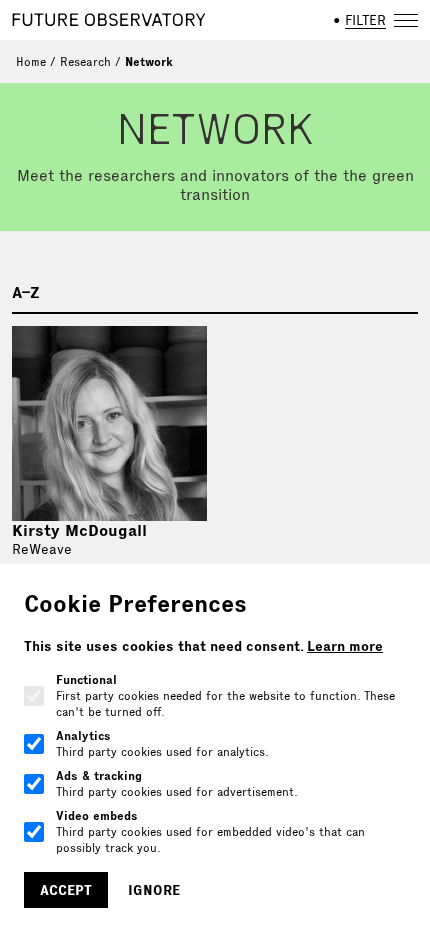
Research (85, 61)
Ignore (154, 890)
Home (31, 61)
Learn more (345, 646)
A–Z (26, 292)
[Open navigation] (406, 20)
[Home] (109, 20)
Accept (66, 890)
